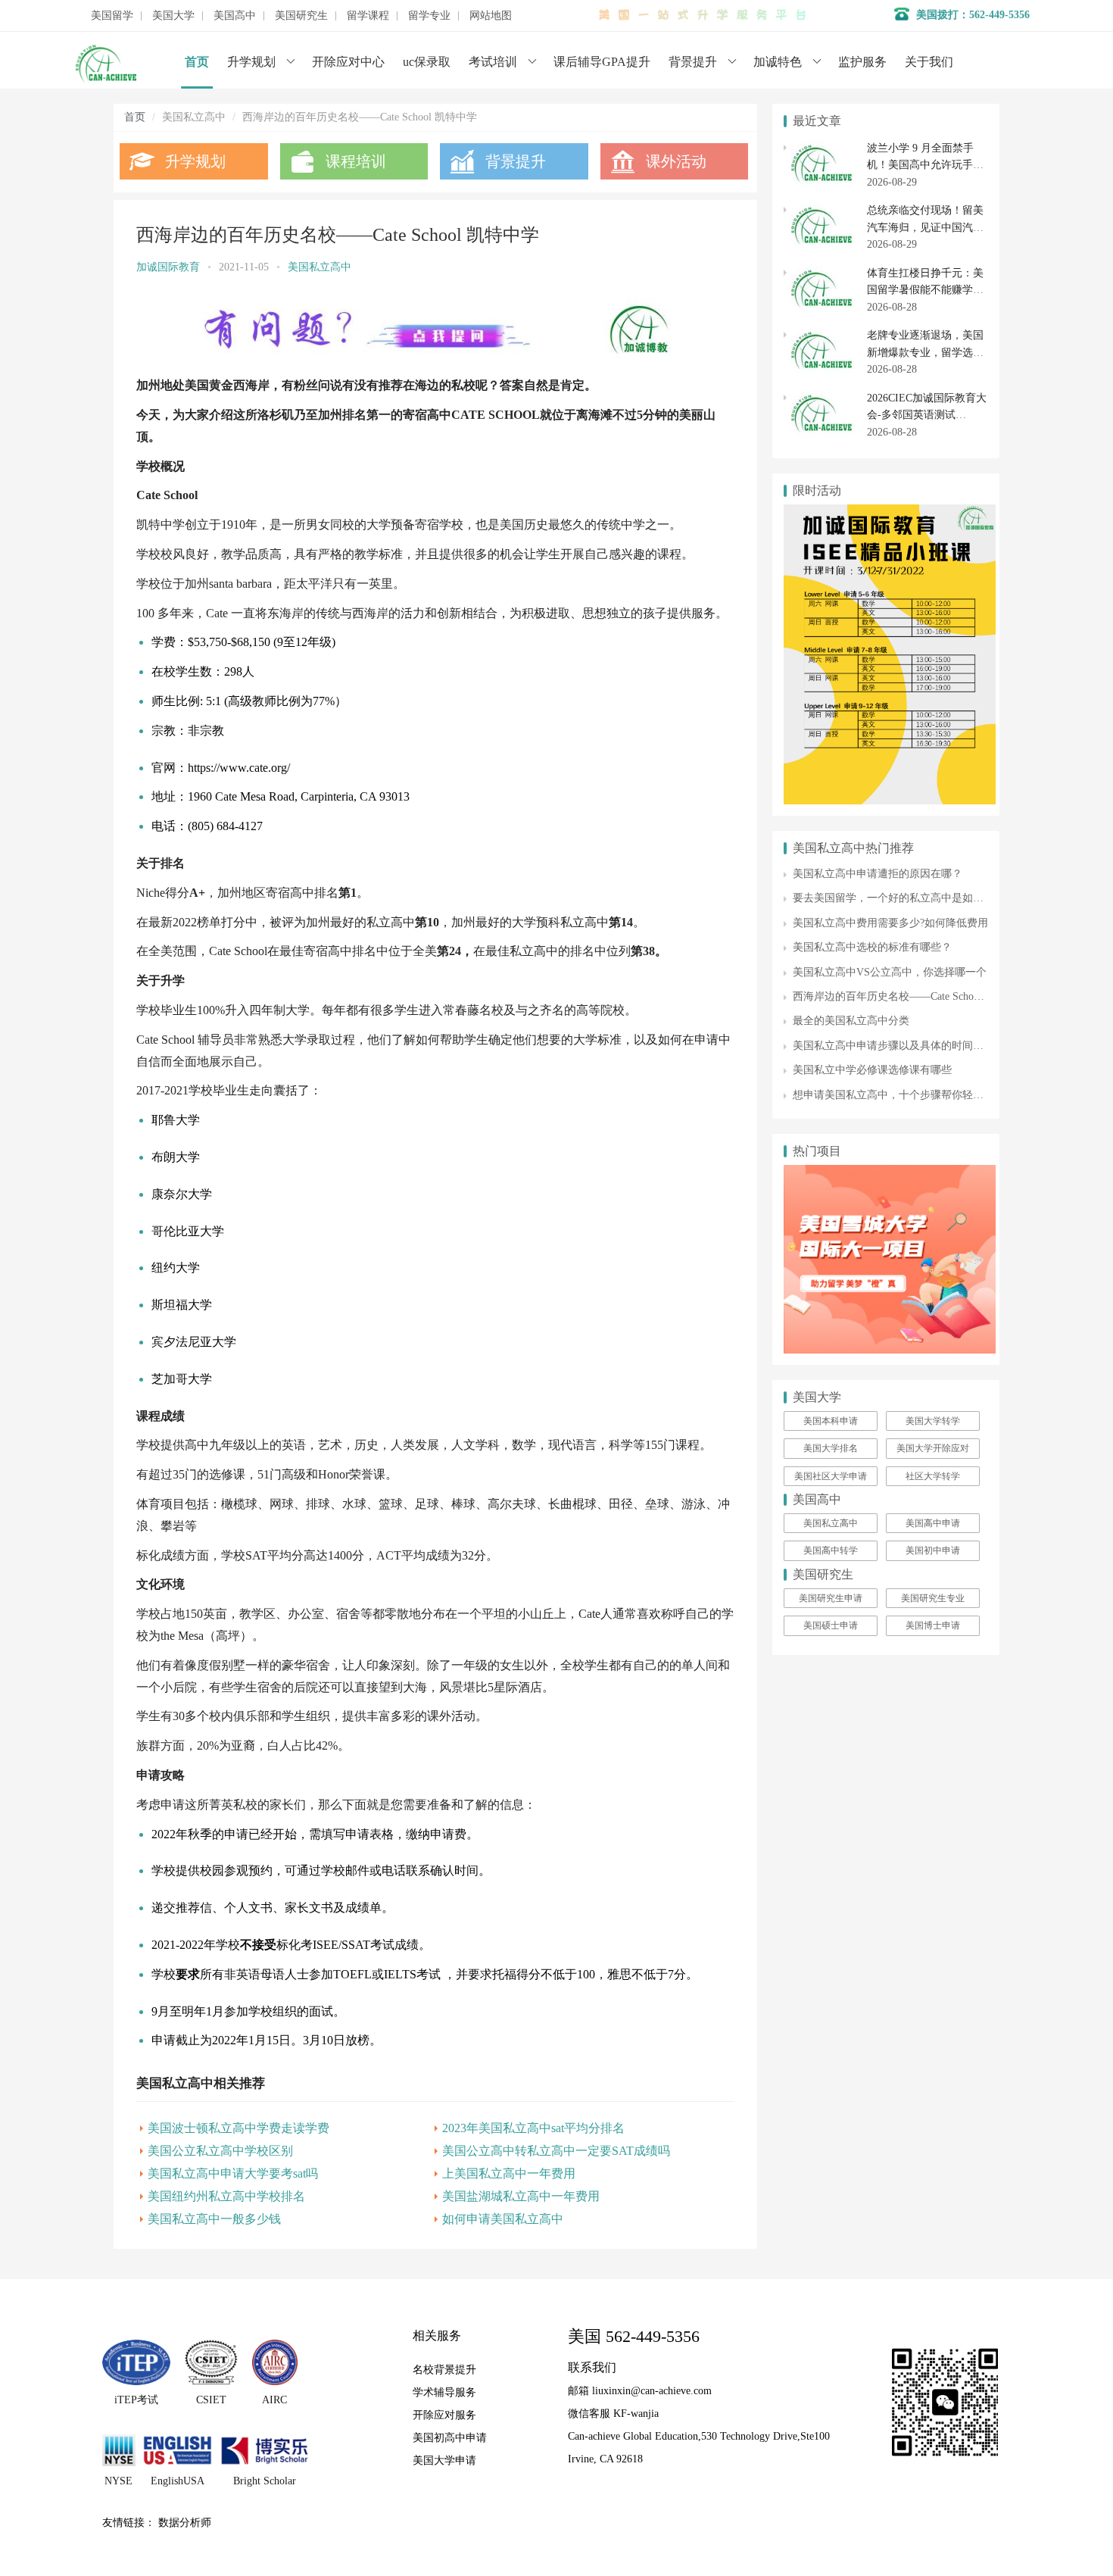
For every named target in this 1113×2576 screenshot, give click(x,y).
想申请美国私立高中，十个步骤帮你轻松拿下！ (904, 1095)
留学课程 (368, 16)
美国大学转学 (933, 1421)
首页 (197, 62)
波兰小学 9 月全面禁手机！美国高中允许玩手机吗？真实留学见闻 (925, 165)
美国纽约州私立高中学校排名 (226, 2196)
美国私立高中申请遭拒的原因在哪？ (878, 874)
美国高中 (235, 16)
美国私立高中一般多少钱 (214, 2219)
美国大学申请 (444, 2460)
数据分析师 (185, 2523)
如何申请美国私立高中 (503, 2219)
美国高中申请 (933, 1523)
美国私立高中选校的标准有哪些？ (872, 947)
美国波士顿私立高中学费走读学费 (238, 2128)
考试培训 (493, 62)
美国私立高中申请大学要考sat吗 (233, 2173)
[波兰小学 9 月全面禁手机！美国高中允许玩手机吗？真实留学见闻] (821, 148)
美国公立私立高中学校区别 (220, 2151)
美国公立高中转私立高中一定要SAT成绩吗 (556, 2151)
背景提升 (693, 62)
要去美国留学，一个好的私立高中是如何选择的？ (909, 898)
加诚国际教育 (168, 267)
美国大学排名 (831, 1448)
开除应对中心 (348, 62)
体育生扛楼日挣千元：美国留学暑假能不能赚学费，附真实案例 (925, 290)
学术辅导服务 (444, 2392)
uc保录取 (427, 62)
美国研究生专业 (933, 1598)
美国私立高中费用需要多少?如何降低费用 (890, 923)
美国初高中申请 (450, 2438)
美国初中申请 (933, 1550)
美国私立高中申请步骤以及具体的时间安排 (893, 1046)
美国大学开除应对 (933, 1448)
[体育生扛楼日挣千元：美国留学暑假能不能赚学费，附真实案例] (821, 273)
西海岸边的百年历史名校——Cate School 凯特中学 (910, 996)
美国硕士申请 (831, 1625)
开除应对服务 (444, 2415)
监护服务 (862, 62)
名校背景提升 (444, 2370)
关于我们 (929, 62)
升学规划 (251, 62)
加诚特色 (778, 62)
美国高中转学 (831, 1550)
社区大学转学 (933, 1476)
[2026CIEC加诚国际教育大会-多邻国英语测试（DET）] (821, 398)
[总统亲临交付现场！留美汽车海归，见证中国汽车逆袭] (821, 210)
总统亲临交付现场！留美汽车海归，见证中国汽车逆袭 (925, 227)
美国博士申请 (933, 1625)
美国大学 (173, 16)
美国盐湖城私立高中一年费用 (521, 2196)
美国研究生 (301, 16)
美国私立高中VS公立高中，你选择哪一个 (890, 972)
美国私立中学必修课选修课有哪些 (872, 1070)
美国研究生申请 (831, 1598)
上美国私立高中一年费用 (509, 2173)
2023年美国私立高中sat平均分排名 (533, 2128)
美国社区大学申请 (831, 1476)
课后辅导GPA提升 (602, 62)
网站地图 (491, 16)
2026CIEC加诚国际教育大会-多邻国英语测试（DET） (927, 415)
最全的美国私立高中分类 (851, 1021)
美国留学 (112, 16)
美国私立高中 (320, 267)
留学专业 (429, 16)
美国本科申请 (831, 1421)
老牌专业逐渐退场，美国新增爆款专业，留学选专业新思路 (925, 352)
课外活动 (676, 161)
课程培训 (356, 161)
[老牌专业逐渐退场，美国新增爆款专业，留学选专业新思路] (821, 335)
